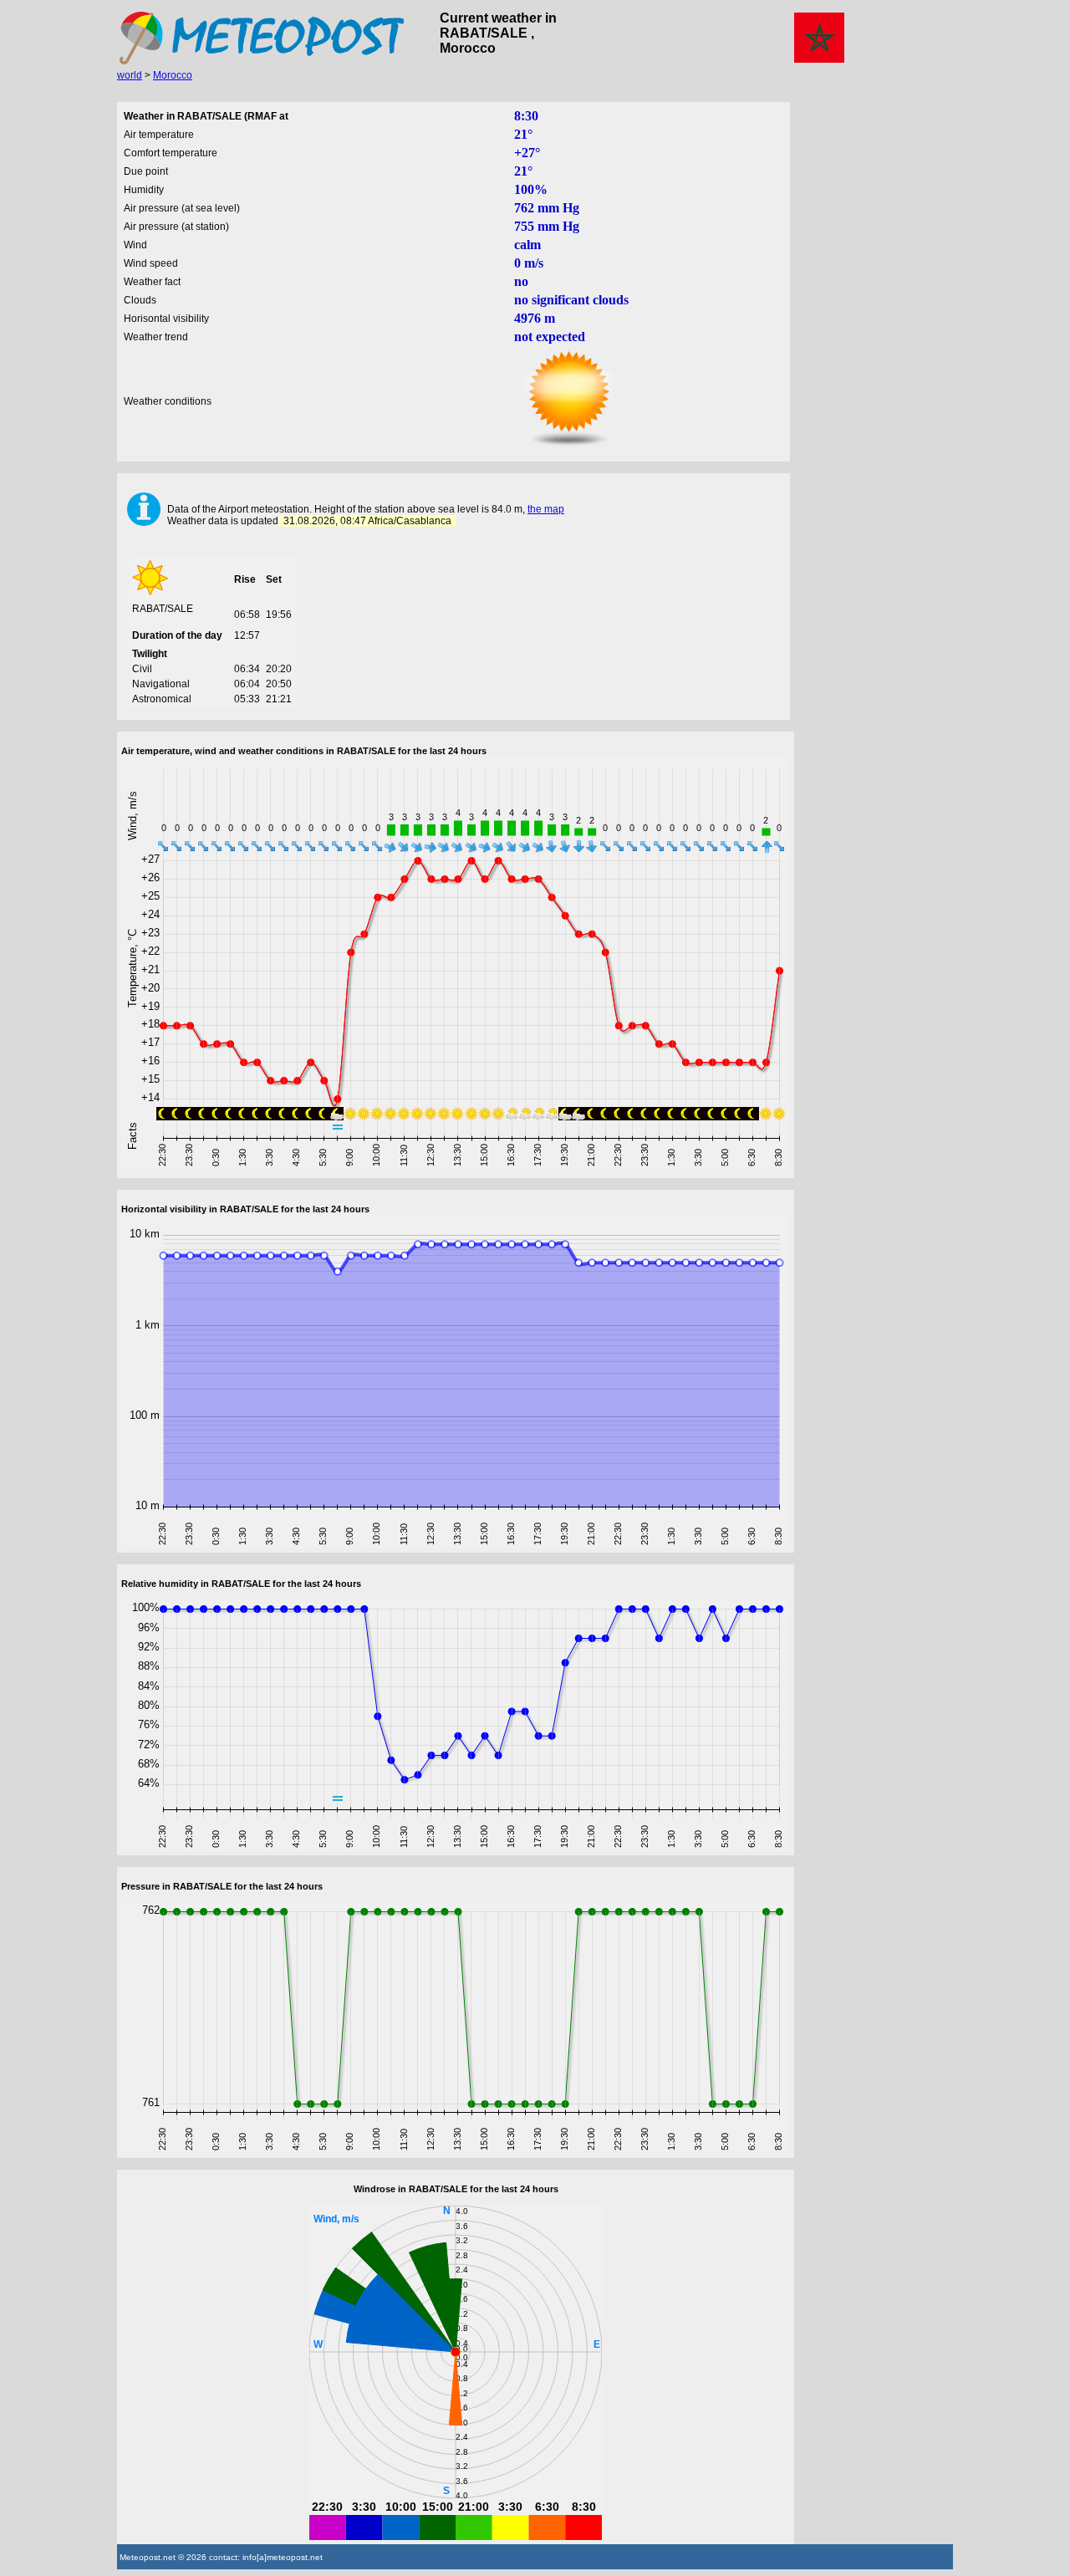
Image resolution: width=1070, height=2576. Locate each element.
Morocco (173, 75)
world (130, 75)
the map (546, 509)
